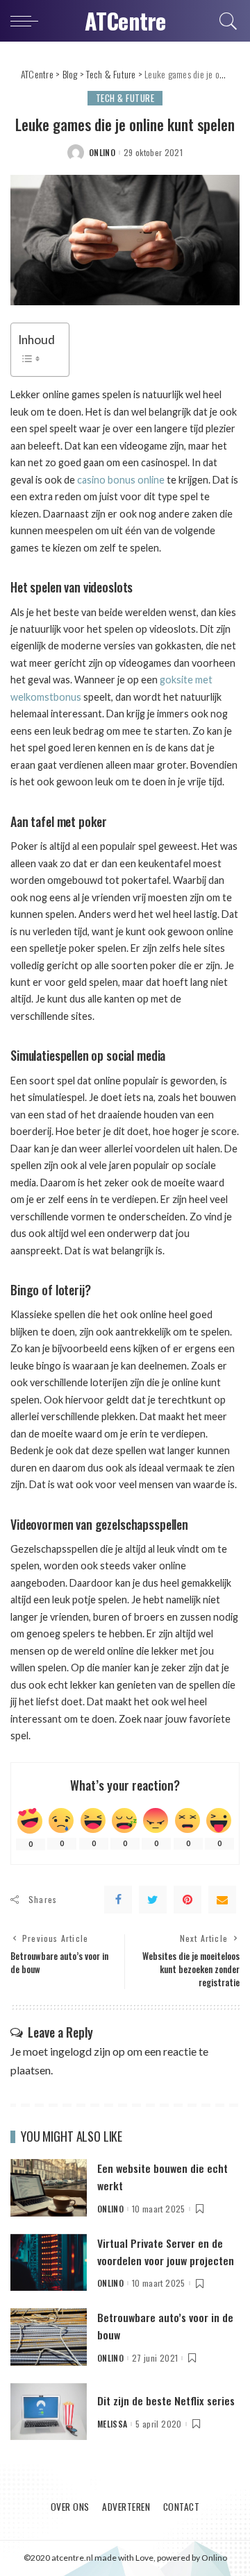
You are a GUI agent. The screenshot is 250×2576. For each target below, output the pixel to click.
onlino (102, 153)
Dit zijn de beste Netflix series (166, 2400)
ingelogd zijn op (87, 2051)
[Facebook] (118, 1900)
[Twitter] (153, 1900)
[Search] (226, 21)
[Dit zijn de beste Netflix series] (49, 2410)
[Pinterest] (187, 1900)
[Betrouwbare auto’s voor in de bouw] (49, 2335)
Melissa (112, 2424)
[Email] (222, 1900)
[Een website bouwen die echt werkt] (49, 2186)
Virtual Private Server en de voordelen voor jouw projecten (166, 2252)
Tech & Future (125, 98)
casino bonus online (121, 480)
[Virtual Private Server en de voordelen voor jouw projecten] (49, 2261)
